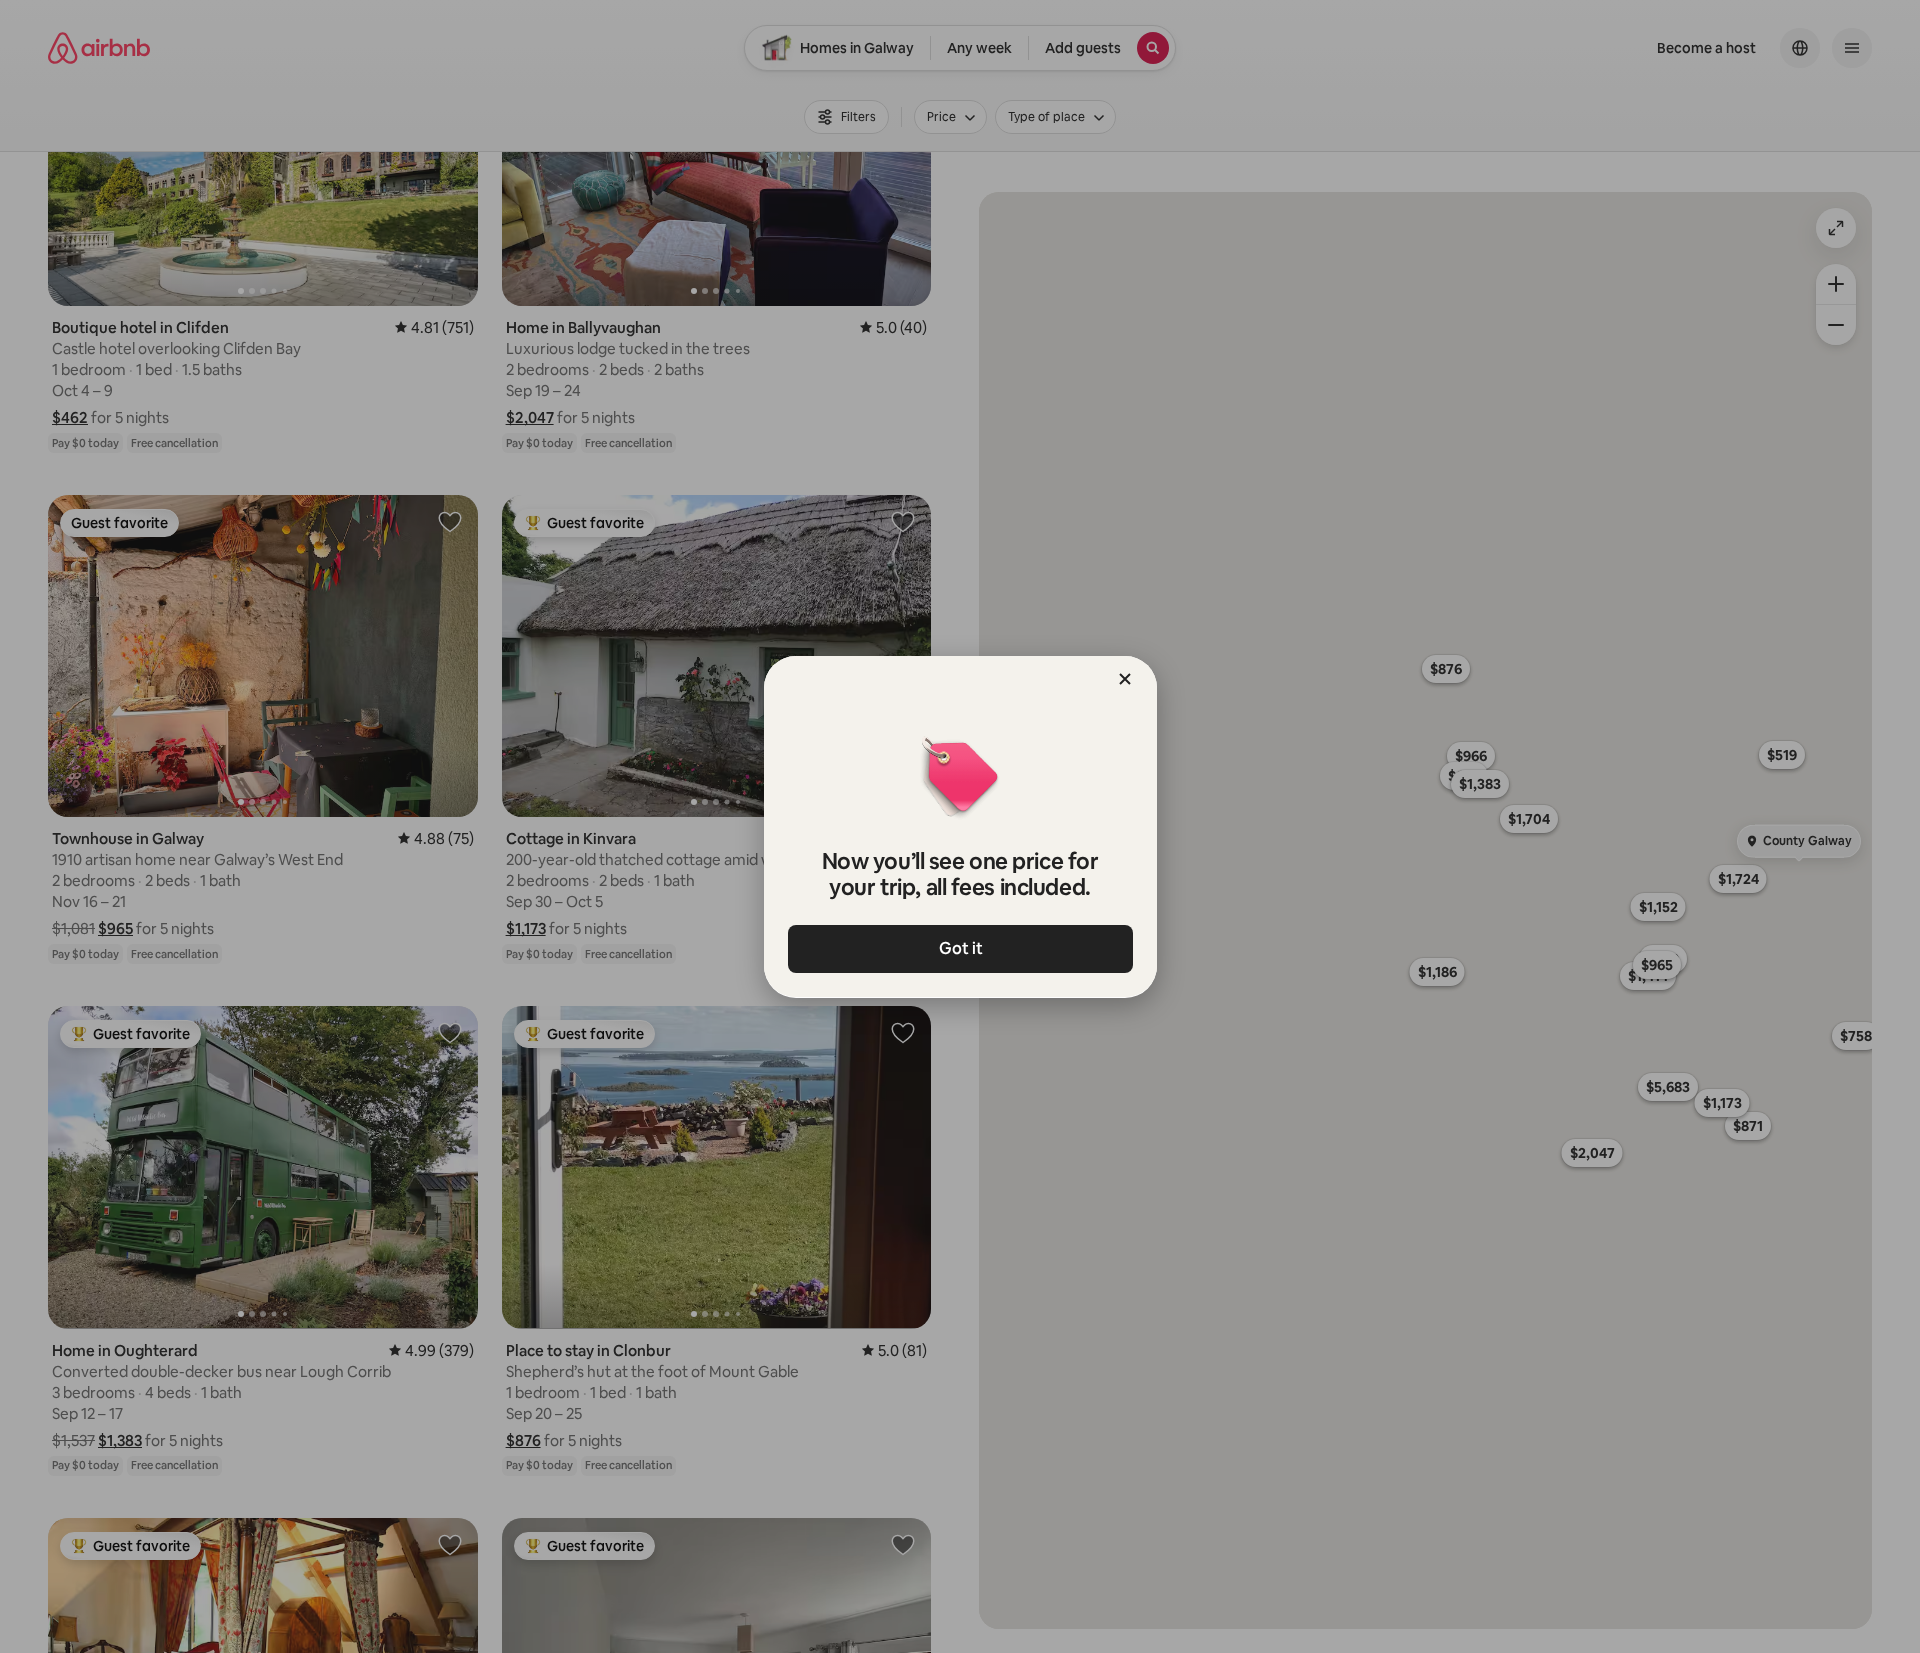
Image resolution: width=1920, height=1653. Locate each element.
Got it (960, 948)
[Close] (1125, 679)
